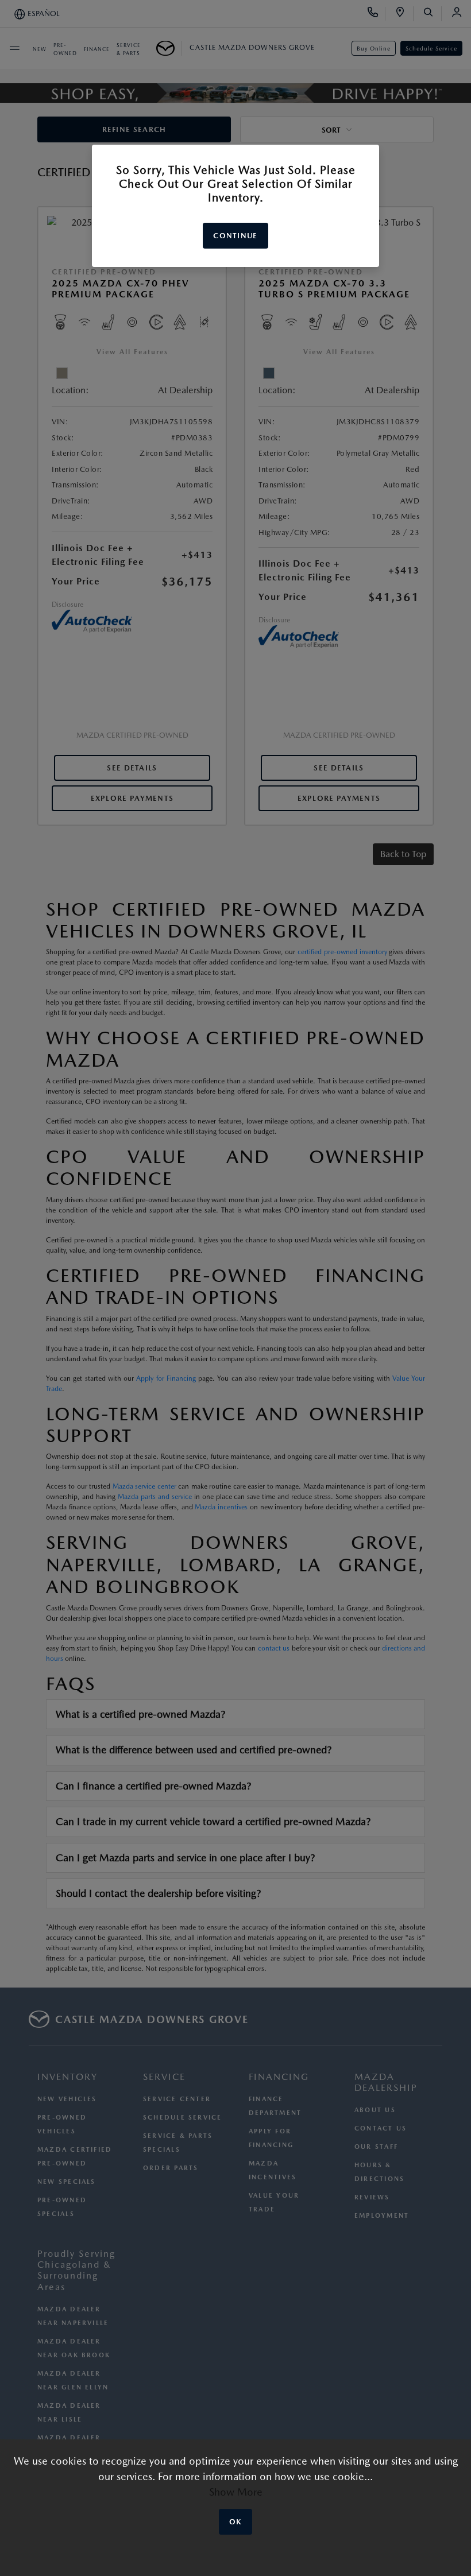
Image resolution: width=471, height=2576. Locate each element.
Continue (235, 236)
